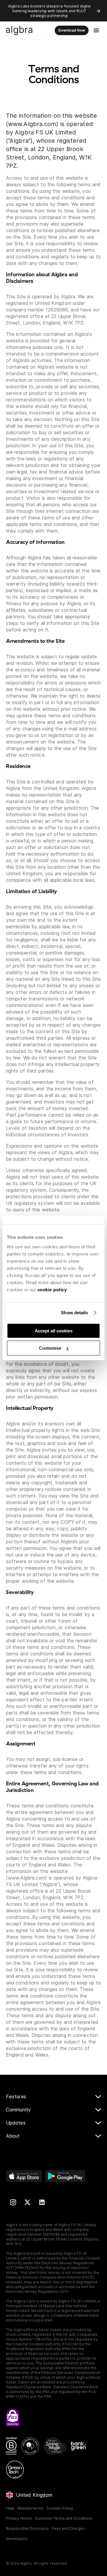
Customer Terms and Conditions (64, 2518)
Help (10, 2508)
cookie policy (52, 1290)
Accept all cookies (54, 1331)
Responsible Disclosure (27, 2528)
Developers (17, 2539)
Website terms (30, 2508)
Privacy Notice (19, 2518)
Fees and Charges (68, 2528)
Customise (50, 1348)
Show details (74, 1313)
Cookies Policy (60, 2508)
